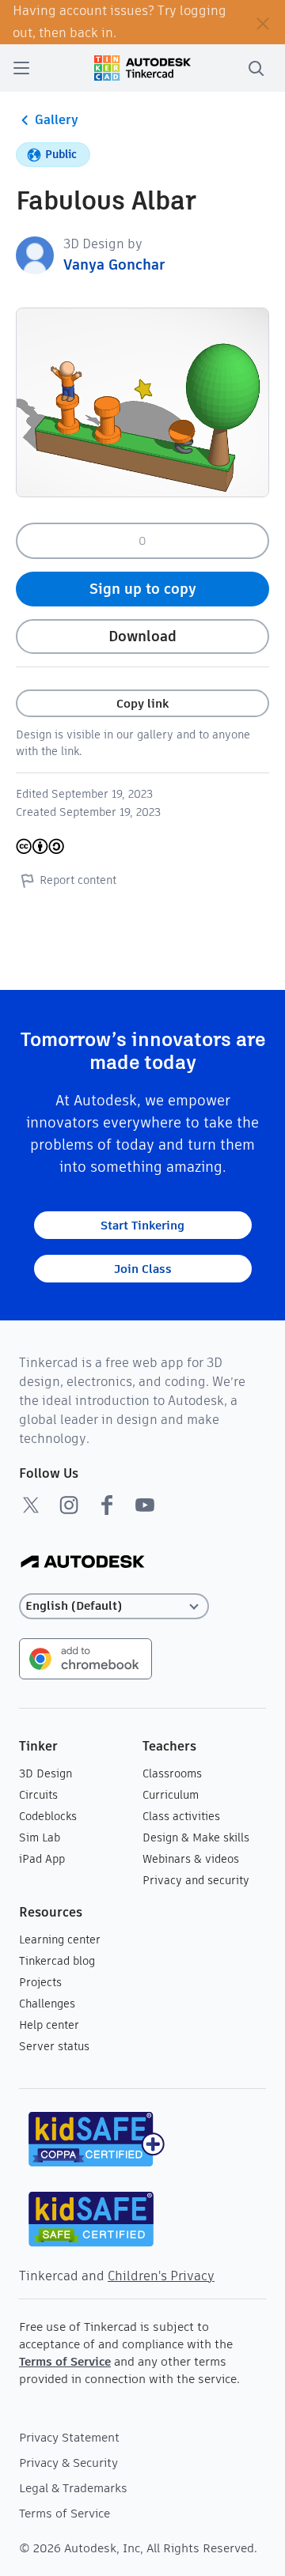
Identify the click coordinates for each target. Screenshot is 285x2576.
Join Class (143, 1269)
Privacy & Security (68, 2463)
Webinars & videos (191, 1859)
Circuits (38, 1795)
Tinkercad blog (57, 1961)
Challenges (47, 2004)
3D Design (46, 1773)
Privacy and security (196, 1880)
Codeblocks (48, 1816)
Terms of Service (65, 2361)
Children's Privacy (161, 2276)
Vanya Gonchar (114, 264)
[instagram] (69, 1505)
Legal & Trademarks (73, 2488)
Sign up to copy (143, 589)
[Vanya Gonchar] (35, 254)
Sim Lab (40, 1838)
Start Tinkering (142, 1225)
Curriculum (171, 1795)
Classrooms (172, 1773)
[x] (31, 1505)
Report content (78, 880)
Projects (40, 1982)
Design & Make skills (196, 1838)
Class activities (181, 1816)
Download (142, 636)
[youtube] (145, 1505)
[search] (256, 68)
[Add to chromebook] (85, 1658)
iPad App (42, 1859)
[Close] (263, 22)
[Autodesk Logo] (83, 1563)
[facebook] (107, 1505)
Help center (49, 2025)
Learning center (60, 1940)
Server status (54, 2046)
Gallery (57, 120)
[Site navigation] (21, 68)
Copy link (142, 703)
